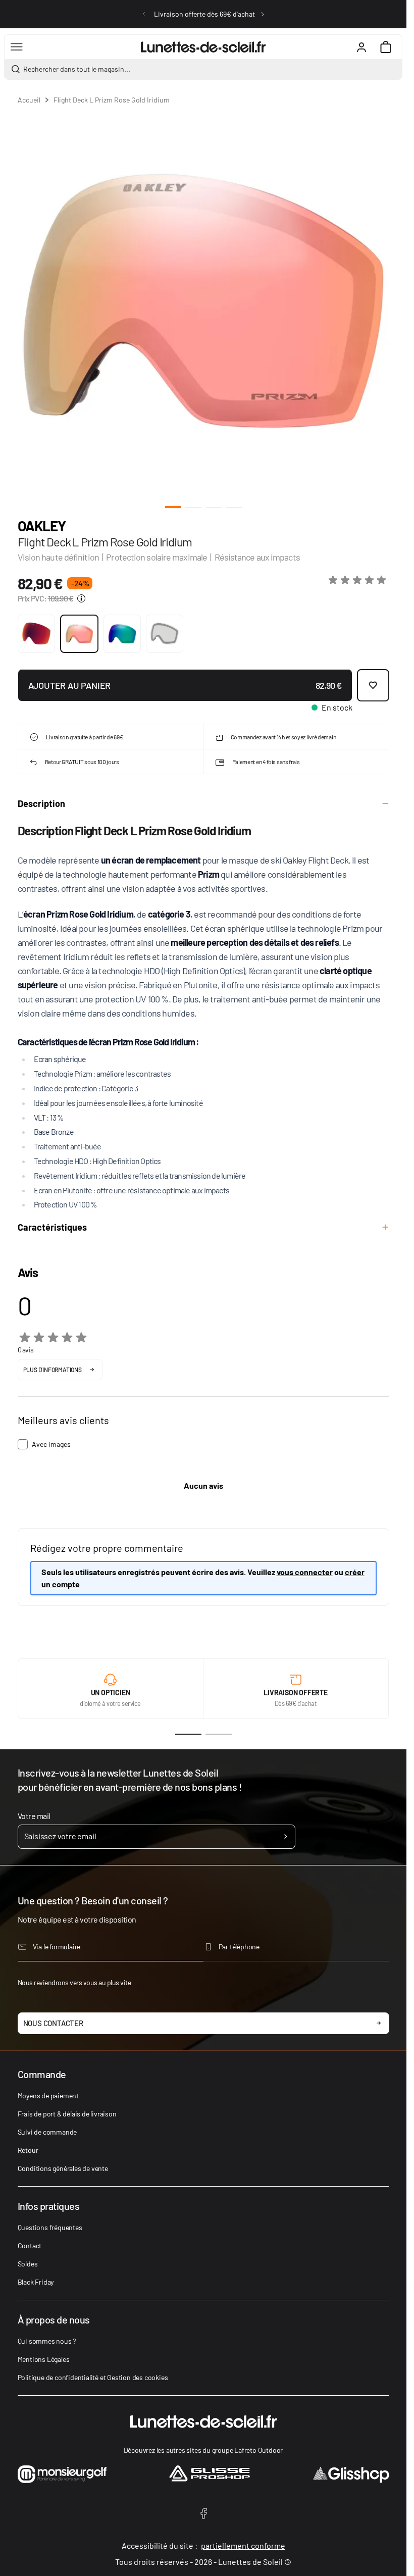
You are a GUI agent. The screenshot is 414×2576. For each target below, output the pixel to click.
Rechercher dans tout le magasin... (77, 69)
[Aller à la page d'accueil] (203, 47)
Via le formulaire (57, 1947)
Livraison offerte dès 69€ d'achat (204, 14)
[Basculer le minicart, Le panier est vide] (386, 47)
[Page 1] (188, 1734)
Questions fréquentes (50, 2227)
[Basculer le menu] (17, 47)
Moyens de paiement (48, 2095)
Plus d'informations (53, 1370)
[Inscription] (286, 1837)
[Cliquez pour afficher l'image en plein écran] (203, 301)
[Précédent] (144, 14)
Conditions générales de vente (63, 2168)
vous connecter (305, 1572)
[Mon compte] (361, 47)
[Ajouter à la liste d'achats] (373, 685)
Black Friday (36, 2282)
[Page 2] (219, 1734)
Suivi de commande (47, 2132)
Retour (28, 2150)
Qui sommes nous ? (47, 2341)
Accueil (29, 100)
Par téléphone (239, 1947)
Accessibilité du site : (203, 2545)
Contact (30, 2245)
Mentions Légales (44, 2359)
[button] (359, 580)
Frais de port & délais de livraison (67, 2114)
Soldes (28, 2264)
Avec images (51, 1444)
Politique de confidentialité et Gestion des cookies (93, 2377)
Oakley (42, 526)
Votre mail (34, 1816)
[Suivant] (263, 14)
